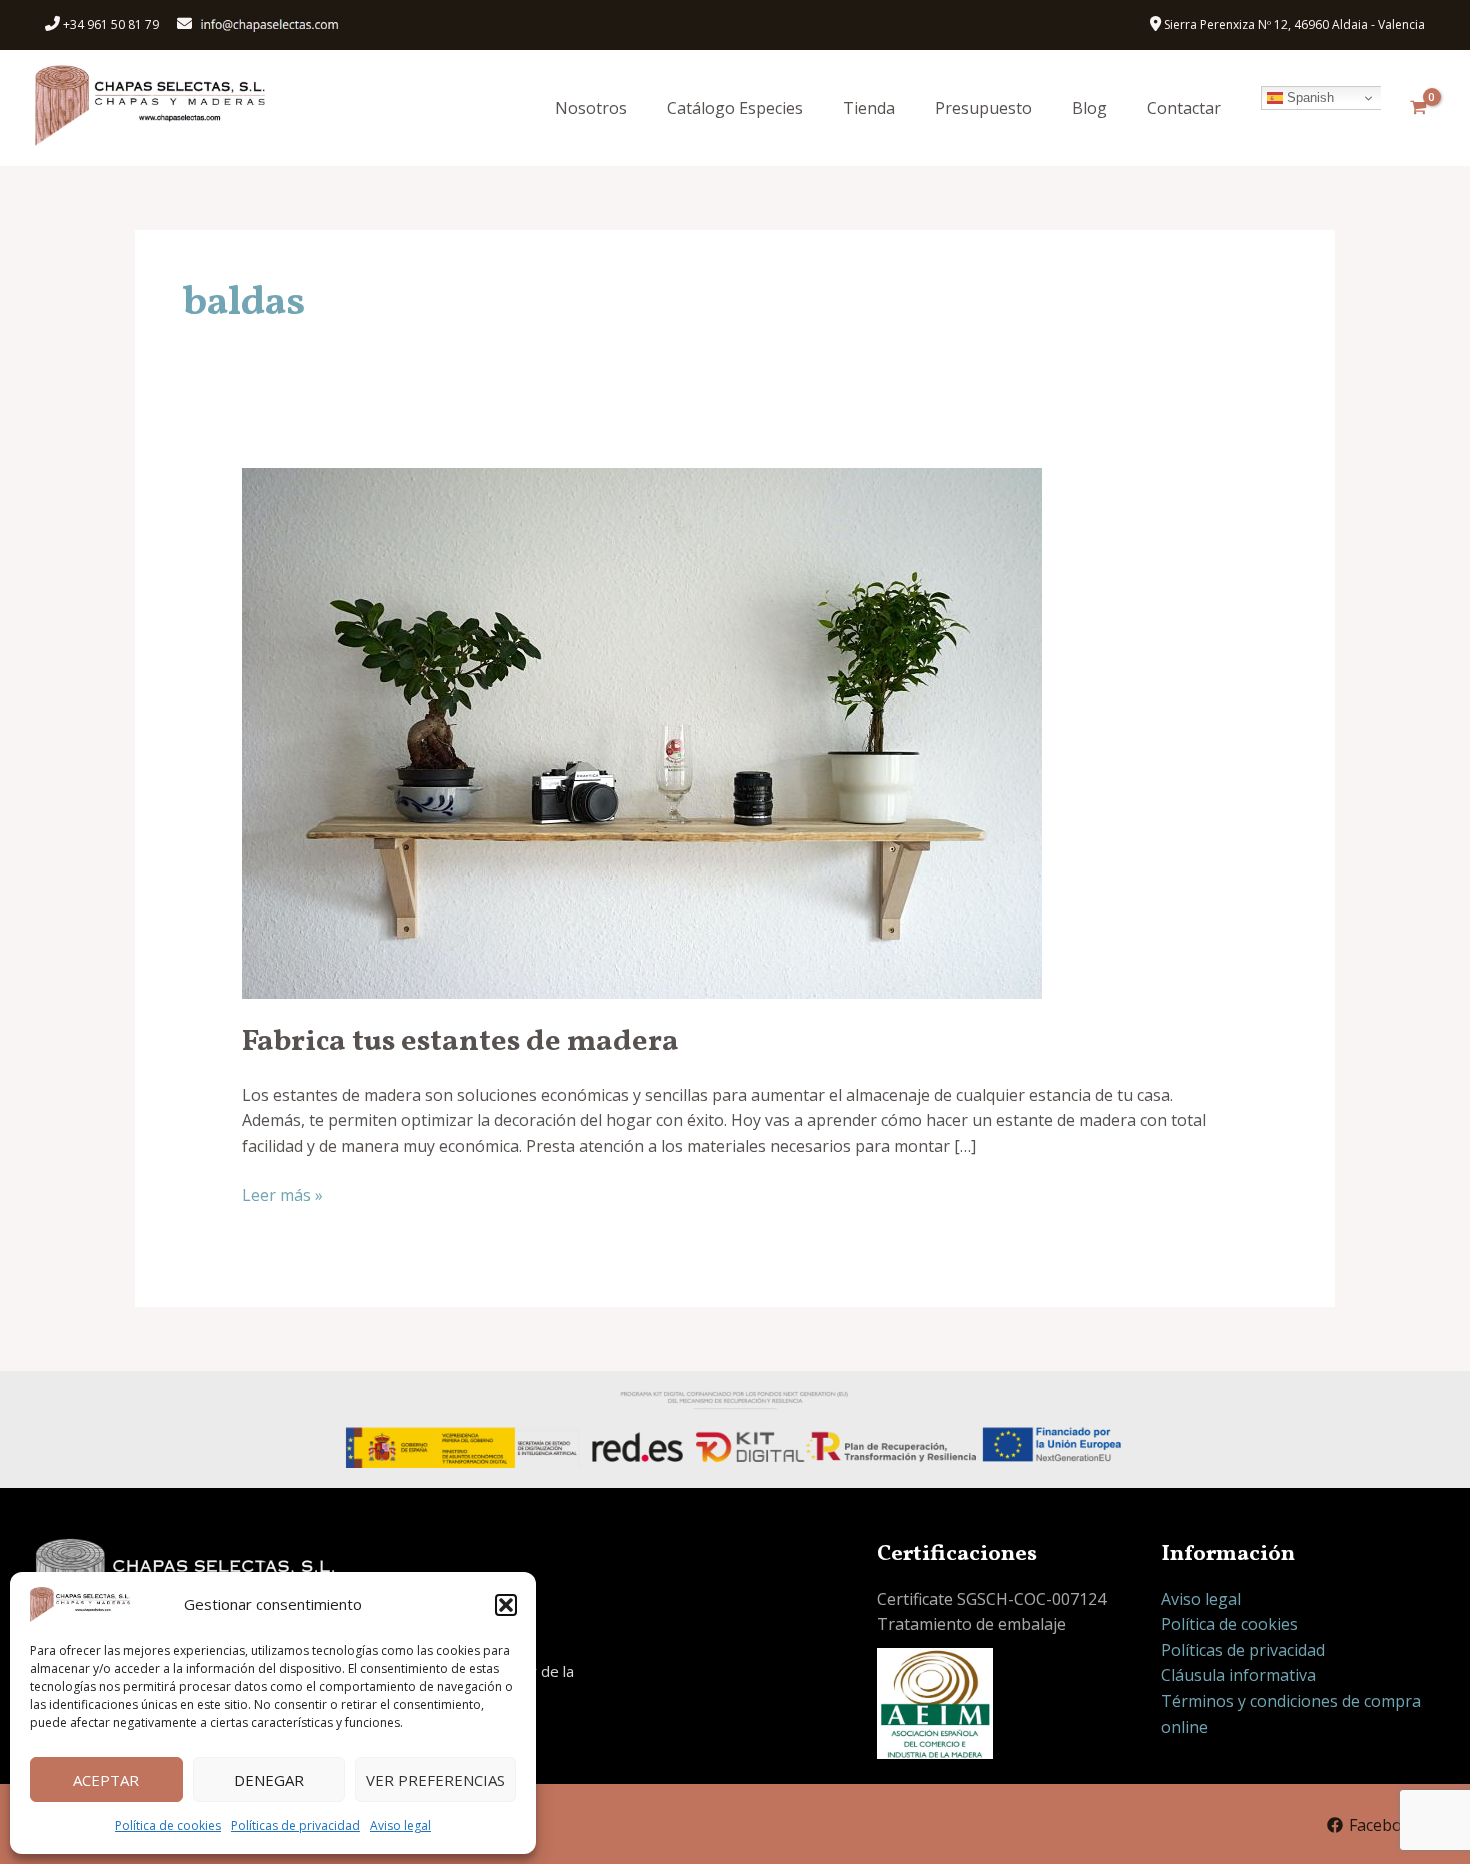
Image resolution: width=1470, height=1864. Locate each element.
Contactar (1184, 108)
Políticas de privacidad (295, 1825)
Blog (1089, 108)
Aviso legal (400, 1825)
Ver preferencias (435, 1780)
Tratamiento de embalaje (971, 1624)
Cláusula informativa (1238, 1675)
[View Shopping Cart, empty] (1418, 108)
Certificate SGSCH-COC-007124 (991, 1599)
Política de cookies (168, 1825)
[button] (506, 1605)
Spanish (1308, 97)
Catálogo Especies (735, 108)
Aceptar (106, 1780)
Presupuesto (983, 108)
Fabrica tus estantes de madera (460, 1042)
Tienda (869, 108)
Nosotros (591, 108)
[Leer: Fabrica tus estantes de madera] (642, 731)
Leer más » (282, 1194)
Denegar (269, 1780)
